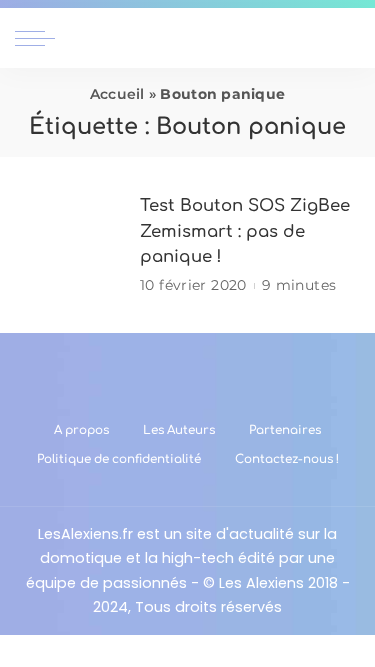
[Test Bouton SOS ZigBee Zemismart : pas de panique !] (70, 245)
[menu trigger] (40, 38)
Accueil (117, 94)
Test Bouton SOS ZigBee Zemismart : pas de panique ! (245, 231)
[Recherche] (348, 38)
